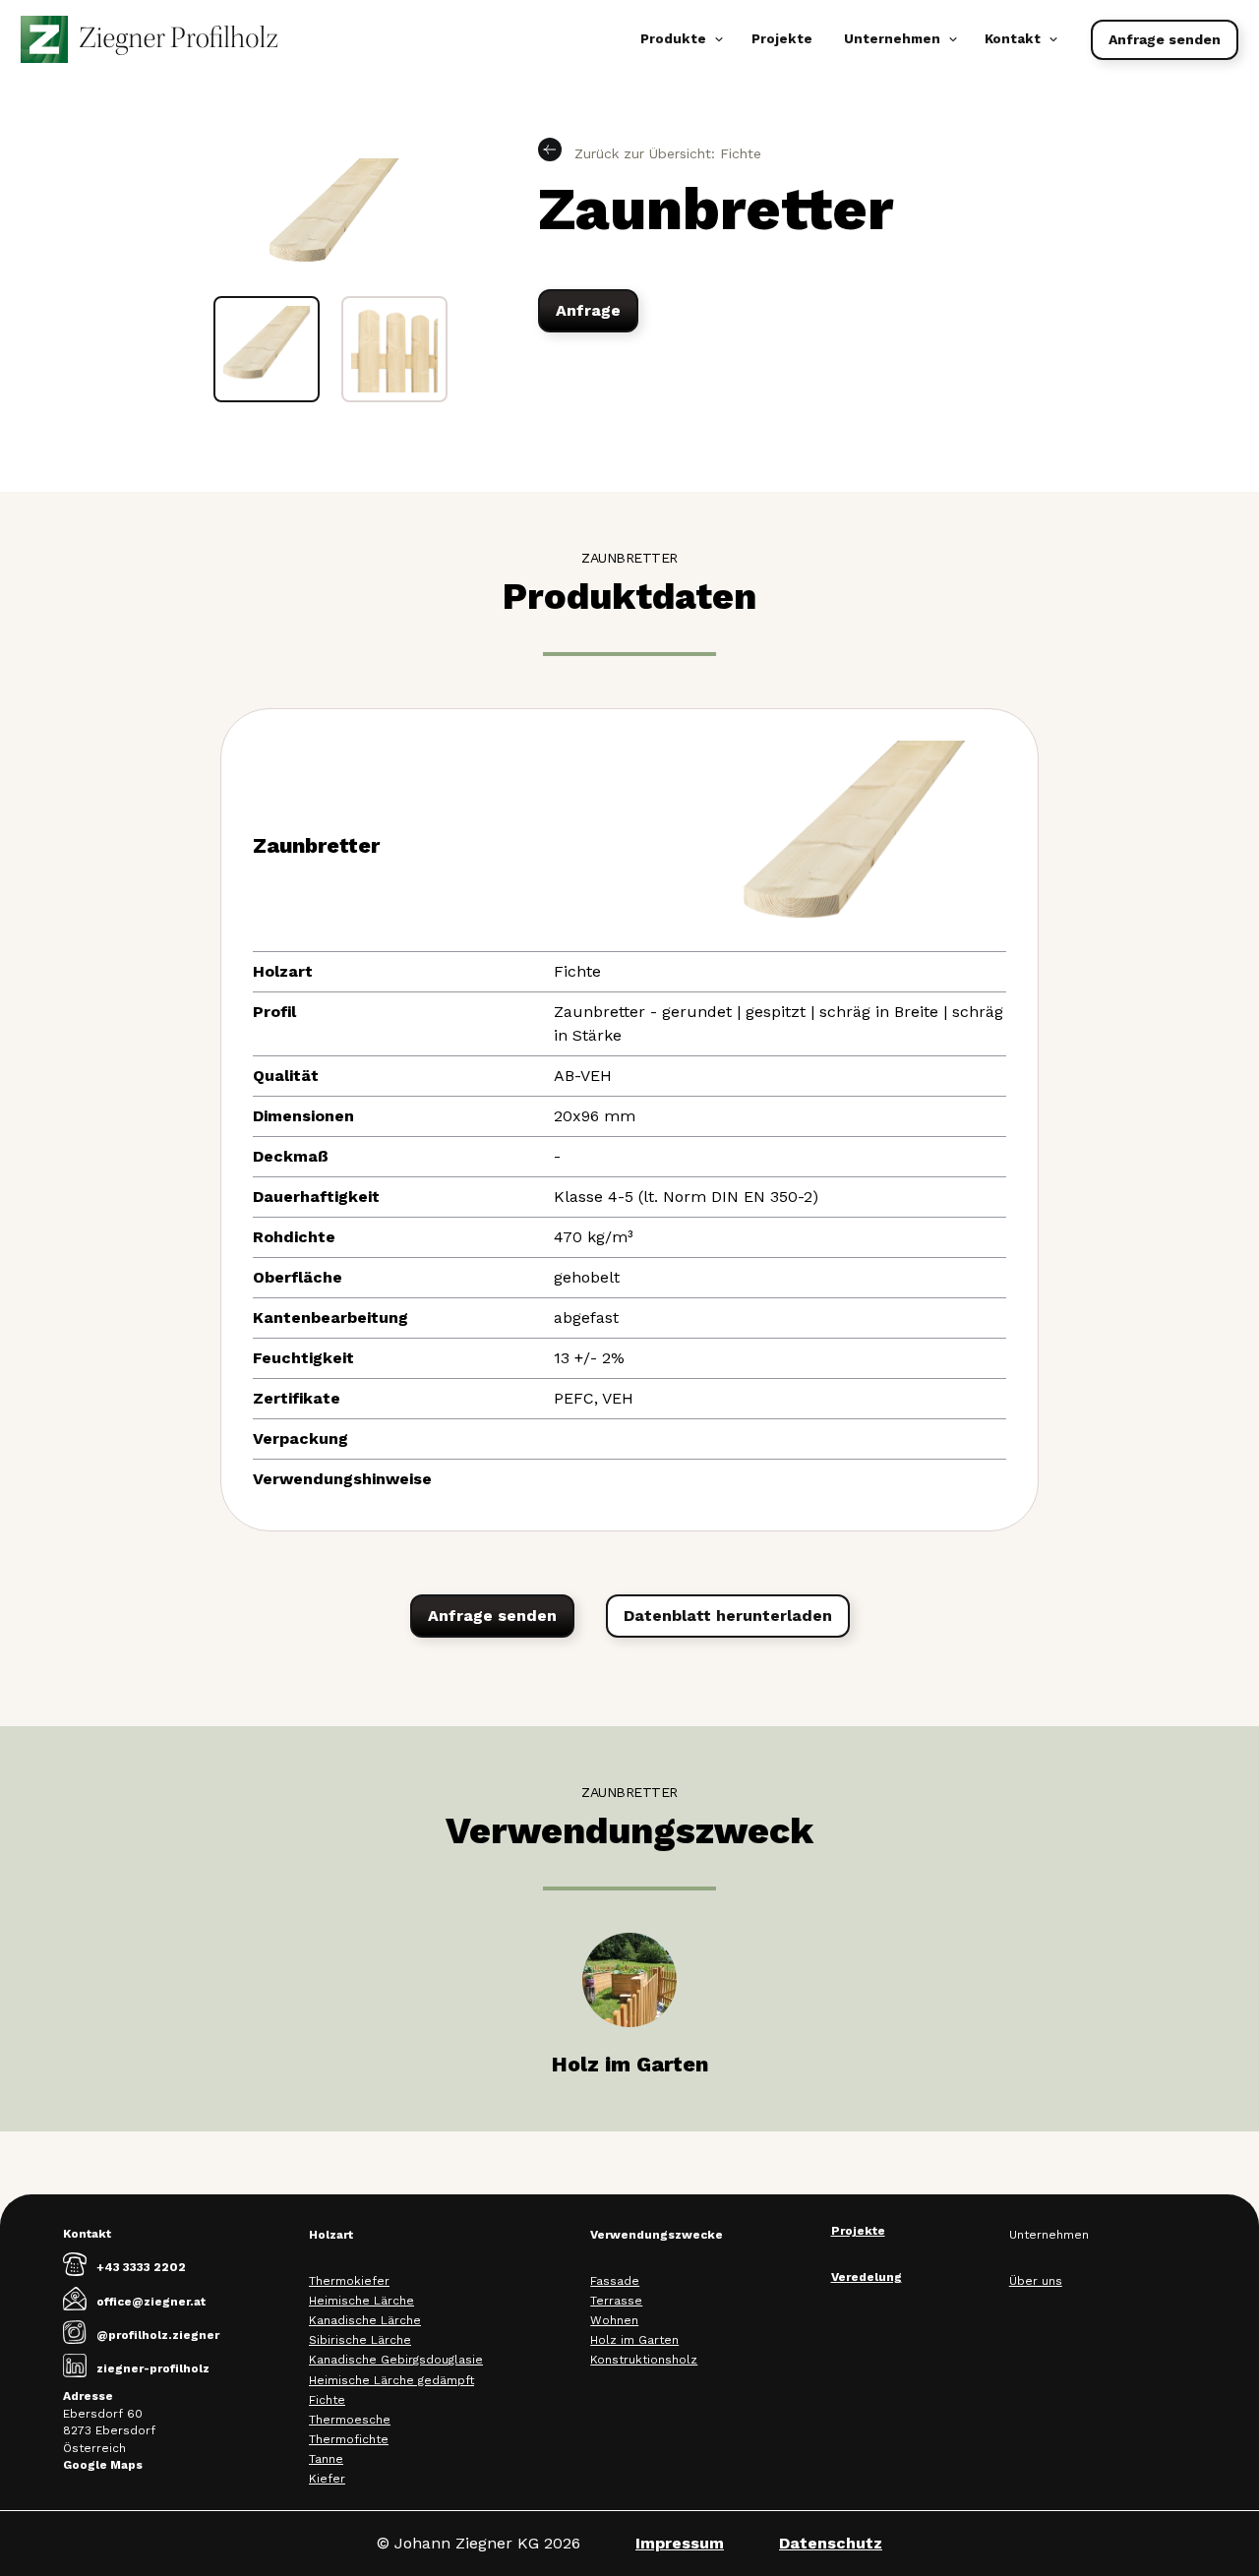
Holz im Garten (634, 2340)
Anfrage (588, 310)
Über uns (1036, 2281)
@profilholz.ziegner (158, 2335)
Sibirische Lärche (360, 2340)
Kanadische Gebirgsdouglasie (396, 2360)
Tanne (326, 2459)
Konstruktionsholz (644, 2360)
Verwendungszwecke (657, 2235)
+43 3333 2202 (141, 2267)
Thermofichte (349, 2439)
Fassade (615, 2281)
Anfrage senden (1165, 39)
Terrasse (616, 2301)
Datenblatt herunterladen (728, 1616)
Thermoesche (350, 2420)
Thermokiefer (349, 2281)
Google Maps (103, 2465)
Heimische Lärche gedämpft (391, 2380)
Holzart (331, 2235)
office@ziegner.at (151, 2302)
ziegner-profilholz (153, 2368)
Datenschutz (831, 2543)
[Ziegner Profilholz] (150, 39)
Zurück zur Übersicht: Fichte (665, 153)
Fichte (327, 2400)
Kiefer (327, 2479)
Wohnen (614, 2320)
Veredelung (867, 2277)
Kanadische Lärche (365, 2320)
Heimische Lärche (361, 2301)
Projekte (782, 39)
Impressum (680, 2543)
